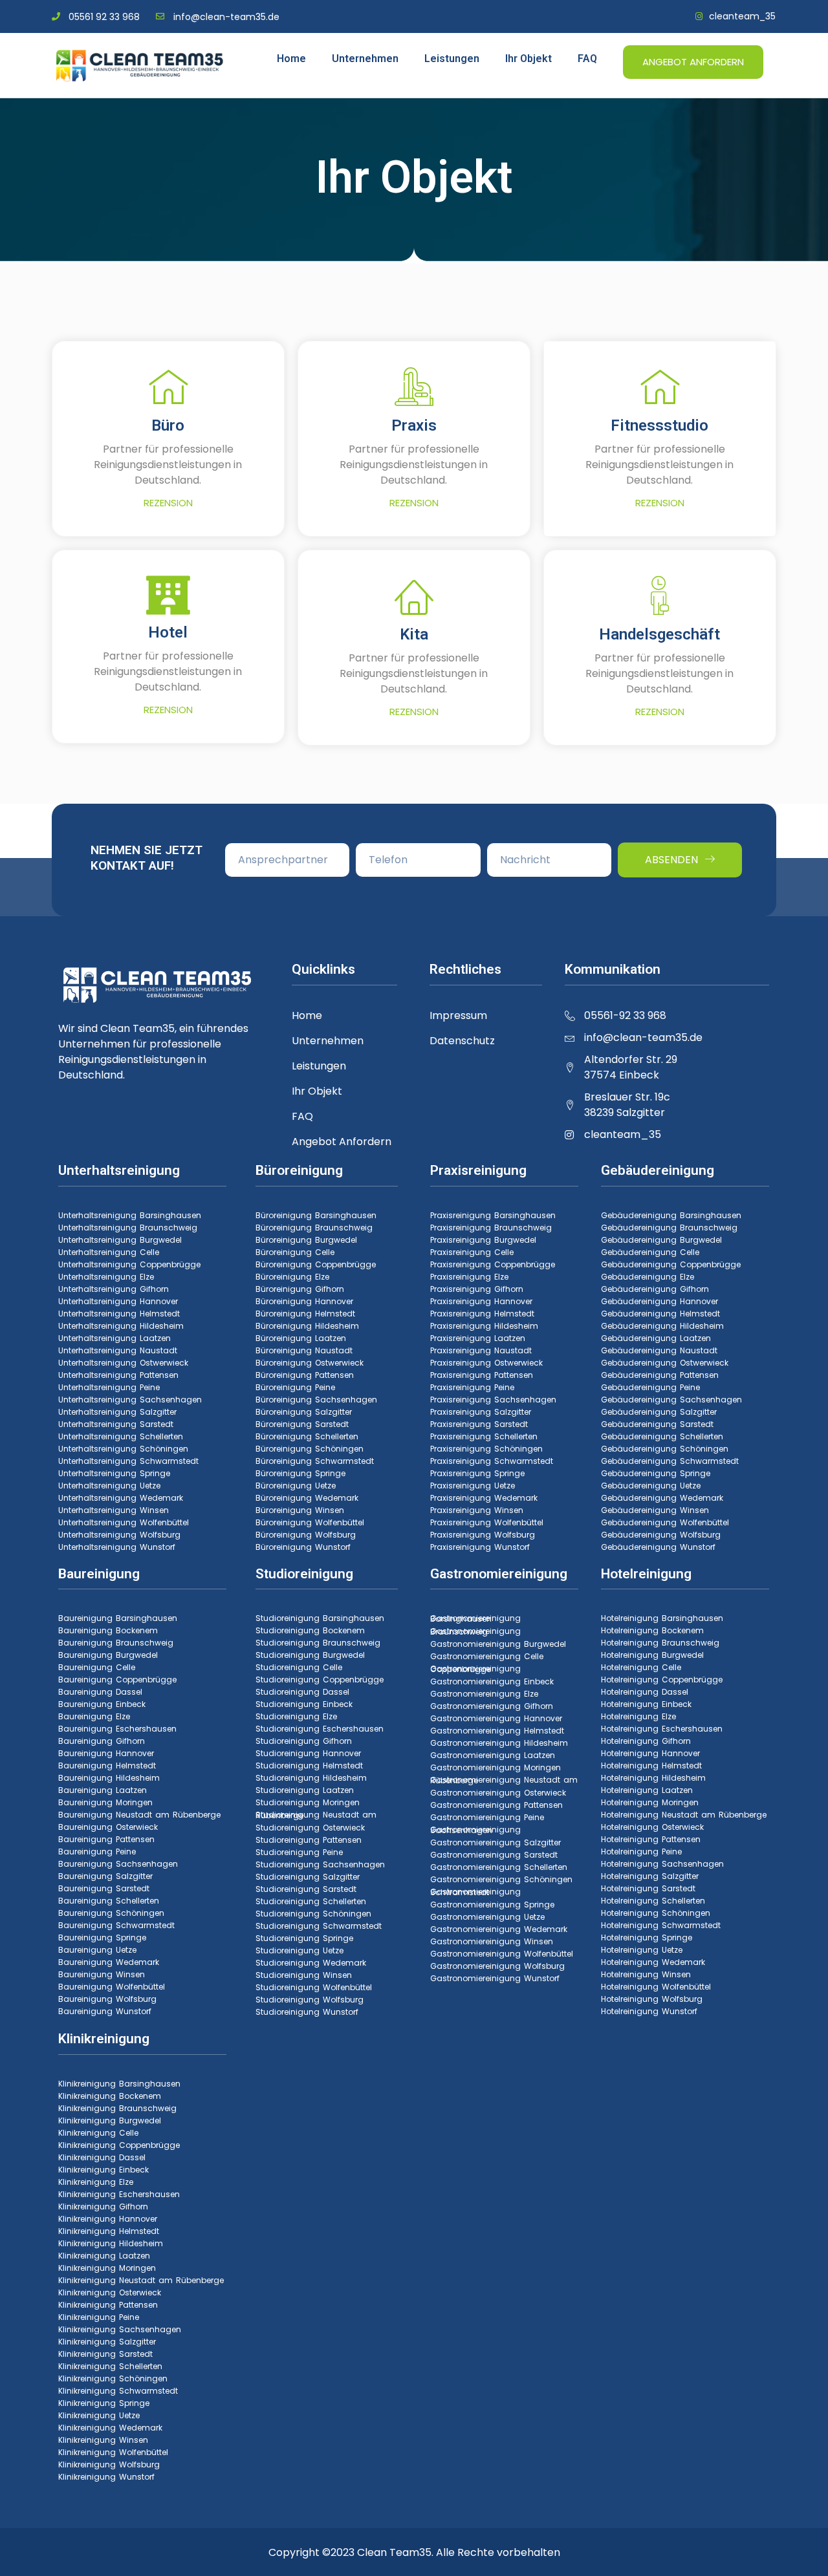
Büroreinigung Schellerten (307, 1436)
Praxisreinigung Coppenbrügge (493, 1264)
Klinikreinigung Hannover (108, 2219)
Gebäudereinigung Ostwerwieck (665, 1363)
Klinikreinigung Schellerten (110, 2366)
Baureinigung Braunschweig (116, 1643)
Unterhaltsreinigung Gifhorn (114, 1289)
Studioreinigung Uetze (300, 1950)
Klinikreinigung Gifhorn (103, 2206)
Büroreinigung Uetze (296, 1486)
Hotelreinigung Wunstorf (649, 2011)
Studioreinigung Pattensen (309, 1840)
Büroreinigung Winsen (300, 1510)
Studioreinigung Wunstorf (307, 2012)
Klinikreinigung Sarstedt (105, 2354)
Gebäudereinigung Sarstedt (657, 1424)
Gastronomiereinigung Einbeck (492, 1681)
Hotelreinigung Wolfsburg (652, 1999)
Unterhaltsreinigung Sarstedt (116, 1424)
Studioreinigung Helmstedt (309, 1766)
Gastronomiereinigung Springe (492, 1905)
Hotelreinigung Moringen (650, 1802)
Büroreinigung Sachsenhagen (316, 1400)
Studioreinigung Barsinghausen (320, 1618)
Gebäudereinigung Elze (648, 1277)
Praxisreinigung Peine (472, 1387)
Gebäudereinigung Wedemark (662, 1498)
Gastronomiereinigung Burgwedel (498, 1644)
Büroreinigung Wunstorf (303, 1547)
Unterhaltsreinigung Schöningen (123, 1449)
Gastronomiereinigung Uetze (487, 1917)
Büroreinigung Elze (292, 1277)
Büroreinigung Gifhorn (300, 1289)
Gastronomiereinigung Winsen (492, 1941)
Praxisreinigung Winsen (477, 1510)
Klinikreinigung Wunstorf (106, 2477)
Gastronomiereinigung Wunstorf (495, 1978)
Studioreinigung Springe (304, 1938)
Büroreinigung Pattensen (305, 1375)
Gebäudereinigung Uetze (651, 1486)
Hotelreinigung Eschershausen (662, 1729)
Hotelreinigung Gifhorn (646, 1741)
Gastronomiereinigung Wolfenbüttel (502, 1954)
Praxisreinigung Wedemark (484, 1498)
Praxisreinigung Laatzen (478, 1338)
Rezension (168, 503)
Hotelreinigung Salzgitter (650, 1876)
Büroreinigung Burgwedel (306, 1240)
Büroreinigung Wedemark (307, 1498)
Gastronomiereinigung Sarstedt (494, 1855)
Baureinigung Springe (102, 1937)
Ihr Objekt (528, 59)
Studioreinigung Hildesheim (311, 1778)
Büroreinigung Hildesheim (307, 1326)
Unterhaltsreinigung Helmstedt (119, 1314)
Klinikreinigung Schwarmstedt (118, 2391)
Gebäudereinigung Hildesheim (662, 1326)
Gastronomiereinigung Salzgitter (496, 1842)
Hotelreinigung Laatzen (647, 1790)
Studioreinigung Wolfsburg (310, 2000)
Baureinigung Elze (94, 1716)
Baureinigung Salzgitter (105, 1876)
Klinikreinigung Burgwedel (110, 2120)
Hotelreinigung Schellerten (653, 1901)
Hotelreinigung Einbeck (646, 1704)
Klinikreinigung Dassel (102, 2157)
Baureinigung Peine (97, 1852)
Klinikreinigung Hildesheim (111, 2243)
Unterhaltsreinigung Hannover (118, 1301)
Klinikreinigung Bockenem (110, 2096)
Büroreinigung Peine (295, 1387)
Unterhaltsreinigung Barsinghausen (130, 1215)
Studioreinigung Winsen (304, 1975)
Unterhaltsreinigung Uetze (109, 1486)
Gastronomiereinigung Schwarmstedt (475, 1892)
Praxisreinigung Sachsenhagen (493, 1400)
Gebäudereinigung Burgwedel (661, 1240)
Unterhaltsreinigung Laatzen (114, 1338)
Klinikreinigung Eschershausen (119, 2194)
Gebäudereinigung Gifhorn (655, 1289)
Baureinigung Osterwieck (108, 1827)
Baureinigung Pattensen (106, 1839)
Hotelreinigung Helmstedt (651, 1766)
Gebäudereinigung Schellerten (662, 1436)
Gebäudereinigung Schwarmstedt (670, 1461)
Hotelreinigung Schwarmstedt (661, 1925)
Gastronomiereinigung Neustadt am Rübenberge (504, 1780)
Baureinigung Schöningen (111, 1913)
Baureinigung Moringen (105, 1802)
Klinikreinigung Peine (99, 2317)
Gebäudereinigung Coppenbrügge (671, 1264)
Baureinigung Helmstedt (107, 1766)
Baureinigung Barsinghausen (118, 1618)
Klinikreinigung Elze (96, 2182)
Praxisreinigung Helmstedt (482, 1314)
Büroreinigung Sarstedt (302, 1424)
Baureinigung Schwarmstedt (116, 1925)
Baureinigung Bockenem (108, 1630)
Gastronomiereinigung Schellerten (499, 1867)
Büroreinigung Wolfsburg (306, 1535)
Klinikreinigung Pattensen (108, 2305)
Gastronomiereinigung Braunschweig (475, 1631)
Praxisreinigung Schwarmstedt (492, 1461)
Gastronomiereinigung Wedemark (499, 1929)
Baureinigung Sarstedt (104, 1888)
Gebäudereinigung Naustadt (659, 1350)
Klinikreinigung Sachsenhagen (120, 2329)
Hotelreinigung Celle (641, 1667)
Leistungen (452, 59)
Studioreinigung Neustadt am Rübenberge (316, 1815)
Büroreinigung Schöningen (310, 1449)
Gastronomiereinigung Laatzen (493, 1755)
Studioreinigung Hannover (308, 1753)
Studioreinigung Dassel (302, 1692)
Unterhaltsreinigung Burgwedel (120, 1240)
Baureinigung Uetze (97, 1950)
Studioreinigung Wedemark (311, 1963)
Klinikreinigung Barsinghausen (119, 2084)
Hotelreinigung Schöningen (656, 1913)
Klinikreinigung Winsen (103, 2440)
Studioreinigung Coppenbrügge (320, 1680)
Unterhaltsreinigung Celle (109, 1252)
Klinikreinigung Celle (98, 2133)
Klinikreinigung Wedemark (110, 2428)
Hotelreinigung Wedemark (653, 1962)
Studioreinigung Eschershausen (320, 1729)
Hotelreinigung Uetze (642, 1950)
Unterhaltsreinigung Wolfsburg (119, 1535)
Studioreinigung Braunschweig (318, 1643)
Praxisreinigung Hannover (481, 1301)
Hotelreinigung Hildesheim (653, 1778)
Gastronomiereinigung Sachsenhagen (475, 1830)
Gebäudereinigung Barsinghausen (671, 1215)
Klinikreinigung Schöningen (113, 2378)
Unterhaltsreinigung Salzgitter (117, 1412)
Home (291, 59)
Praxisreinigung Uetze (473, 1486)
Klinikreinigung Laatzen (104, 2256)
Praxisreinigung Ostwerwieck (486, 1363)
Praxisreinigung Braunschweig (491, 1228)
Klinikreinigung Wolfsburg (109, 2464)
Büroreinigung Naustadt (304, 1350)
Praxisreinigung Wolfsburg (483, 1535)
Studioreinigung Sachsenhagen (320, 1864)
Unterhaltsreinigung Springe (114, 1473)
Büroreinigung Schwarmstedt (315, 1461)
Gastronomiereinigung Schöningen (501, 1879)
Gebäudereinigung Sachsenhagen (671, 1400)
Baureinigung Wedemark (109, 1962)
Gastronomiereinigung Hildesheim (499, 1743)
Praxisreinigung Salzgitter (481, 1412)
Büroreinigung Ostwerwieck (310, 1363)
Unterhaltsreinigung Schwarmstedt (128, 1461)
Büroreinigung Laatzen (301, 1338)
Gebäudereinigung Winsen (655, 1510)
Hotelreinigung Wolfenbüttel (656, 1987)
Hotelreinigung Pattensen (651, 1839)
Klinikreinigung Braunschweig (117, 2108)
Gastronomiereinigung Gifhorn (492, 1706)
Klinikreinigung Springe (104, 2403)
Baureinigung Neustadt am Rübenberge (139, 1815)
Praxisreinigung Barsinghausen (493, 1215)
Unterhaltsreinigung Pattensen (118, 1375)
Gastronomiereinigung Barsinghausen (475, 1618)
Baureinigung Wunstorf (105, 2011)
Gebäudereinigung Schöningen (665, 1449)
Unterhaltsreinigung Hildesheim (121, 1326)
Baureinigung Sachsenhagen (118, 1864)
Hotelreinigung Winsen (646, 1974)
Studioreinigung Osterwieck (310, 1828)
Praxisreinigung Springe (477, 1473)
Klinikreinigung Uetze (99, 2415)
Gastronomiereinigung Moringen (496, 1767)
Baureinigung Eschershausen (117, 1729)
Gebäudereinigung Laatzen (656, 1338)
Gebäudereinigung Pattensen (660, 1375)
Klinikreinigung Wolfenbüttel (113, 2452)
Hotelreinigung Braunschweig (660, 1643)
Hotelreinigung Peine (641, 1852)
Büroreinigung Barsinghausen (316, 1215)
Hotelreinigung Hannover (650, 1753)
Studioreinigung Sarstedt (306, 1889)
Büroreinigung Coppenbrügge (316, 1264)
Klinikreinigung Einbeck (103, 2170)
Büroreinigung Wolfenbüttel (310, 1522)
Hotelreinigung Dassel (645, 1692)
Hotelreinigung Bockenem (652, 1630)
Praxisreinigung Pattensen (482, 1375)
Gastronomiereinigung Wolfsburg (497, 1966)
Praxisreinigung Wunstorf (480, 1547)
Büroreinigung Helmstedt (305, 1314)
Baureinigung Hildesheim (109, 1778)
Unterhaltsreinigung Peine (109, 1387)
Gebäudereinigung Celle (650, 1252)
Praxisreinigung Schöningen (486, 1449)
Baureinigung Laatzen (103, 1790)
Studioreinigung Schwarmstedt (319, 1926)
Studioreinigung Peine (299, 1852)
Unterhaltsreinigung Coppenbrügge (129, 1264)
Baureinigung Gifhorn (102, 1741)
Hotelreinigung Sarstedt (648, 1888)
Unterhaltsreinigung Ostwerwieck (123, 1363)
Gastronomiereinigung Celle (487, 1656)
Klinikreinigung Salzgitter (107, 2342)
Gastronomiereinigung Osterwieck (498, 1793)
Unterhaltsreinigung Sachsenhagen (130, 1400)
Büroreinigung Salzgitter (304, 1412)
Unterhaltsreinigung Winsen (114, 1510)
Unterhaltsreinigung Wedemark (121, 1498)
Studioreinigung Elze (296, 1716)
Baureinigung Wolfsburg (107, 1999)
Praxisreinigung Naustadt (481, 1350)
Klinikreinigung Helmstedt (109, 2231)
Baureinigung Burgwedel (108, 1655)
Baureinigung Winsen (102, 1974)
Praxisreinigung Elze (469, 1277)
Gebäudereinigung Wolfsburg (661, 1535)
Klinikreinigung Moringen (107, 2268)
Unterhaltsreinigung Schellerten (121, 1436)
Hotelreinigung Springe (647, 1937)
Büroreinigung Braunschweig (314, 1228)
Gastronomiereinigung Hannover (496, 1718)
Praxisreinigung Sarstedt (479, 1424)
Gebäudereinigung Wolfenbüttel (665, 1522)
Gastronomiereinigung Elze (484, 1694)
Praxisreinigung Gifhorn (477, 1289)
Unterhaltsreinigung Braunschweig (128, 1228)
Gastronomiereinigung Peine (487, 1817)
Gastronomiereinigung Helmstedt (497, 1731)
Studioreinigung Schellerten (311, 1901)
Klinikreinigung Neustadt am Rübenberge (141, 2280)
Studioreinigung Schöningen (313, 1914)
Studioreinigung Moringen (308, 1802)
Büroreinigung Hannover (304, 1301)
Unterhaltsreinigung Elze (106, 1277)
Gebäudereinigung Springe (656, 1473)
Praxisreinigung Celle (472, 1252)
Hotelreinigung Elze (638, 1716)
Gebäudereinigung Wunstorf (658, 1547)
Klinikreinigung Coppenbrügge (119, 2145)
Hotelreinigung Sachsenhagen (662, 1864)
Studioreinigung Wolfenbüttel (314, 1987)
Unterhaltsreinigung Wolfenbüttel (124, 1522)
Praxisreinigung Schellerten (484, 1436)
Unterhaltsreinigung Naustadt (118, 1350)
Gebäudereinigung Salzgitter (659, 1412)
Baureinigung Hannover (106, 1753)
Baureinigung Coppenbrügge (117, 1680)
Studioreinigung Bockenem (310, 1630)
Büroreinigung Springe (300, 1473)
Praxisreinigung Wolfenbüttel (487, 1522)
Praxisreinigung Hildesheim (484, 1326)
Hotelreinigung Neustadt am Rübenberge (684, 1815)
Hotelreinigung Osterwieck (652, 1827)
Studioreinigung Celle (299, 1667)
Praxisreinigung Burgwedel (483, 1240)
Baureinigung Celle (97, 1667)
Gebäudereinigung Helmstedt (660, 1314)
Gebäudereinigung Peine (650, 1387)
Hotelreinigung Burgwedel (652, 1655)
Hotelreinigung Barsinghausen (662, 1618)
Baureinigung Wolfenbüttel (112, 1987)
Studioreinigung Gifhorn (304, 1741)
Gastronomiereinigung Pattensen (496, 1805)
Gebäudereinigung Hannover (659, 1301)
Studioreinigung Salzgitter (308, 1877)
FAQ (587, 59)
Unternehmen (365, 59)
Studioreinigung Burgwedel (310, 1655)
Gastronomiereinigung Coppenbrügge (475, 1669)
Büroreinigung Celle (295, 1252)
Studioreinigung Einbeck (304, 1704)
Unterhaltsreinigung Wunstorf (117, 1547)
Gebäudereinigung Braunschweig (669, 1228)
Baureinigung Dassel (100, 1692)
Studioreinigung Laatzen (305, 1790)
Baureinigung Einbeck (102, 1704)
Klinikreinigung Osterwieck (110, 2292)
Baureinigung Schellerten (109, 1901)
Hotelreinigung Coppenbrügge (662, 1680)
